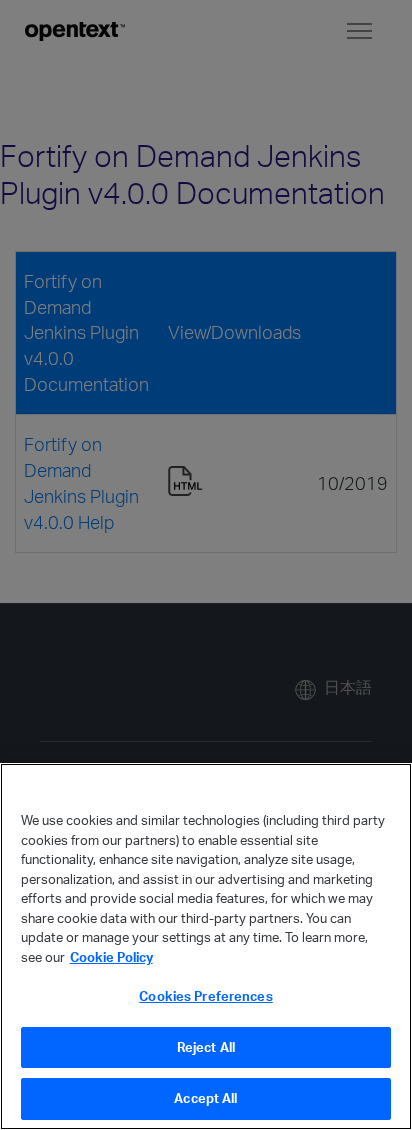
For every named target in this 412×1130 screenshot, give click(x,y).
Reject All (206, 1047)
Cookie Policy (111, 957)
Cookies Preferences (205, 996)
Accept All (205, 1098)
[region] (206, 946)
